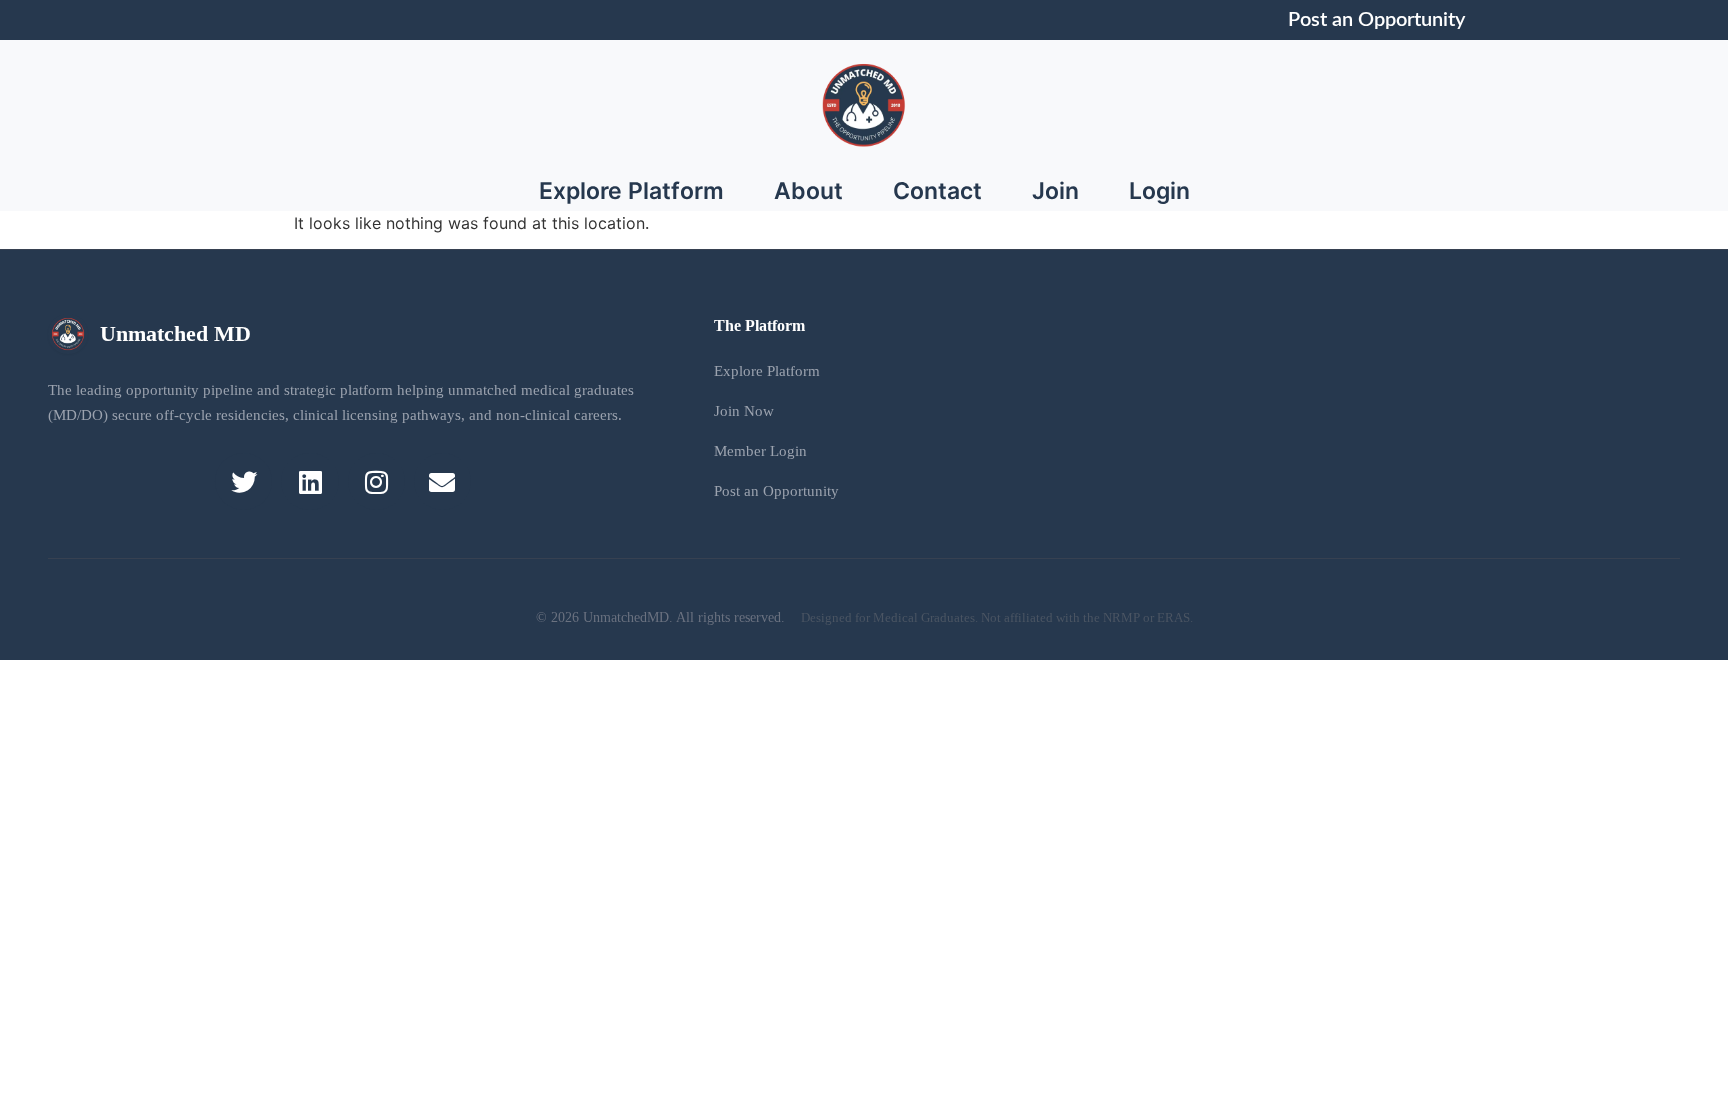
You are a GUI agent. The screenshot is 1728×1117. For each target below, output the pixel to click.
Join (1055, 191)
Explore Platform (631, 191)
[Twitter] (243, 481)
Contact (937, 191)
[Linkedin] (309, 481)
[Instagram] (376, 481)
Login (1159, 191)
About (808, 191)
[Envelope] (442, 481)
